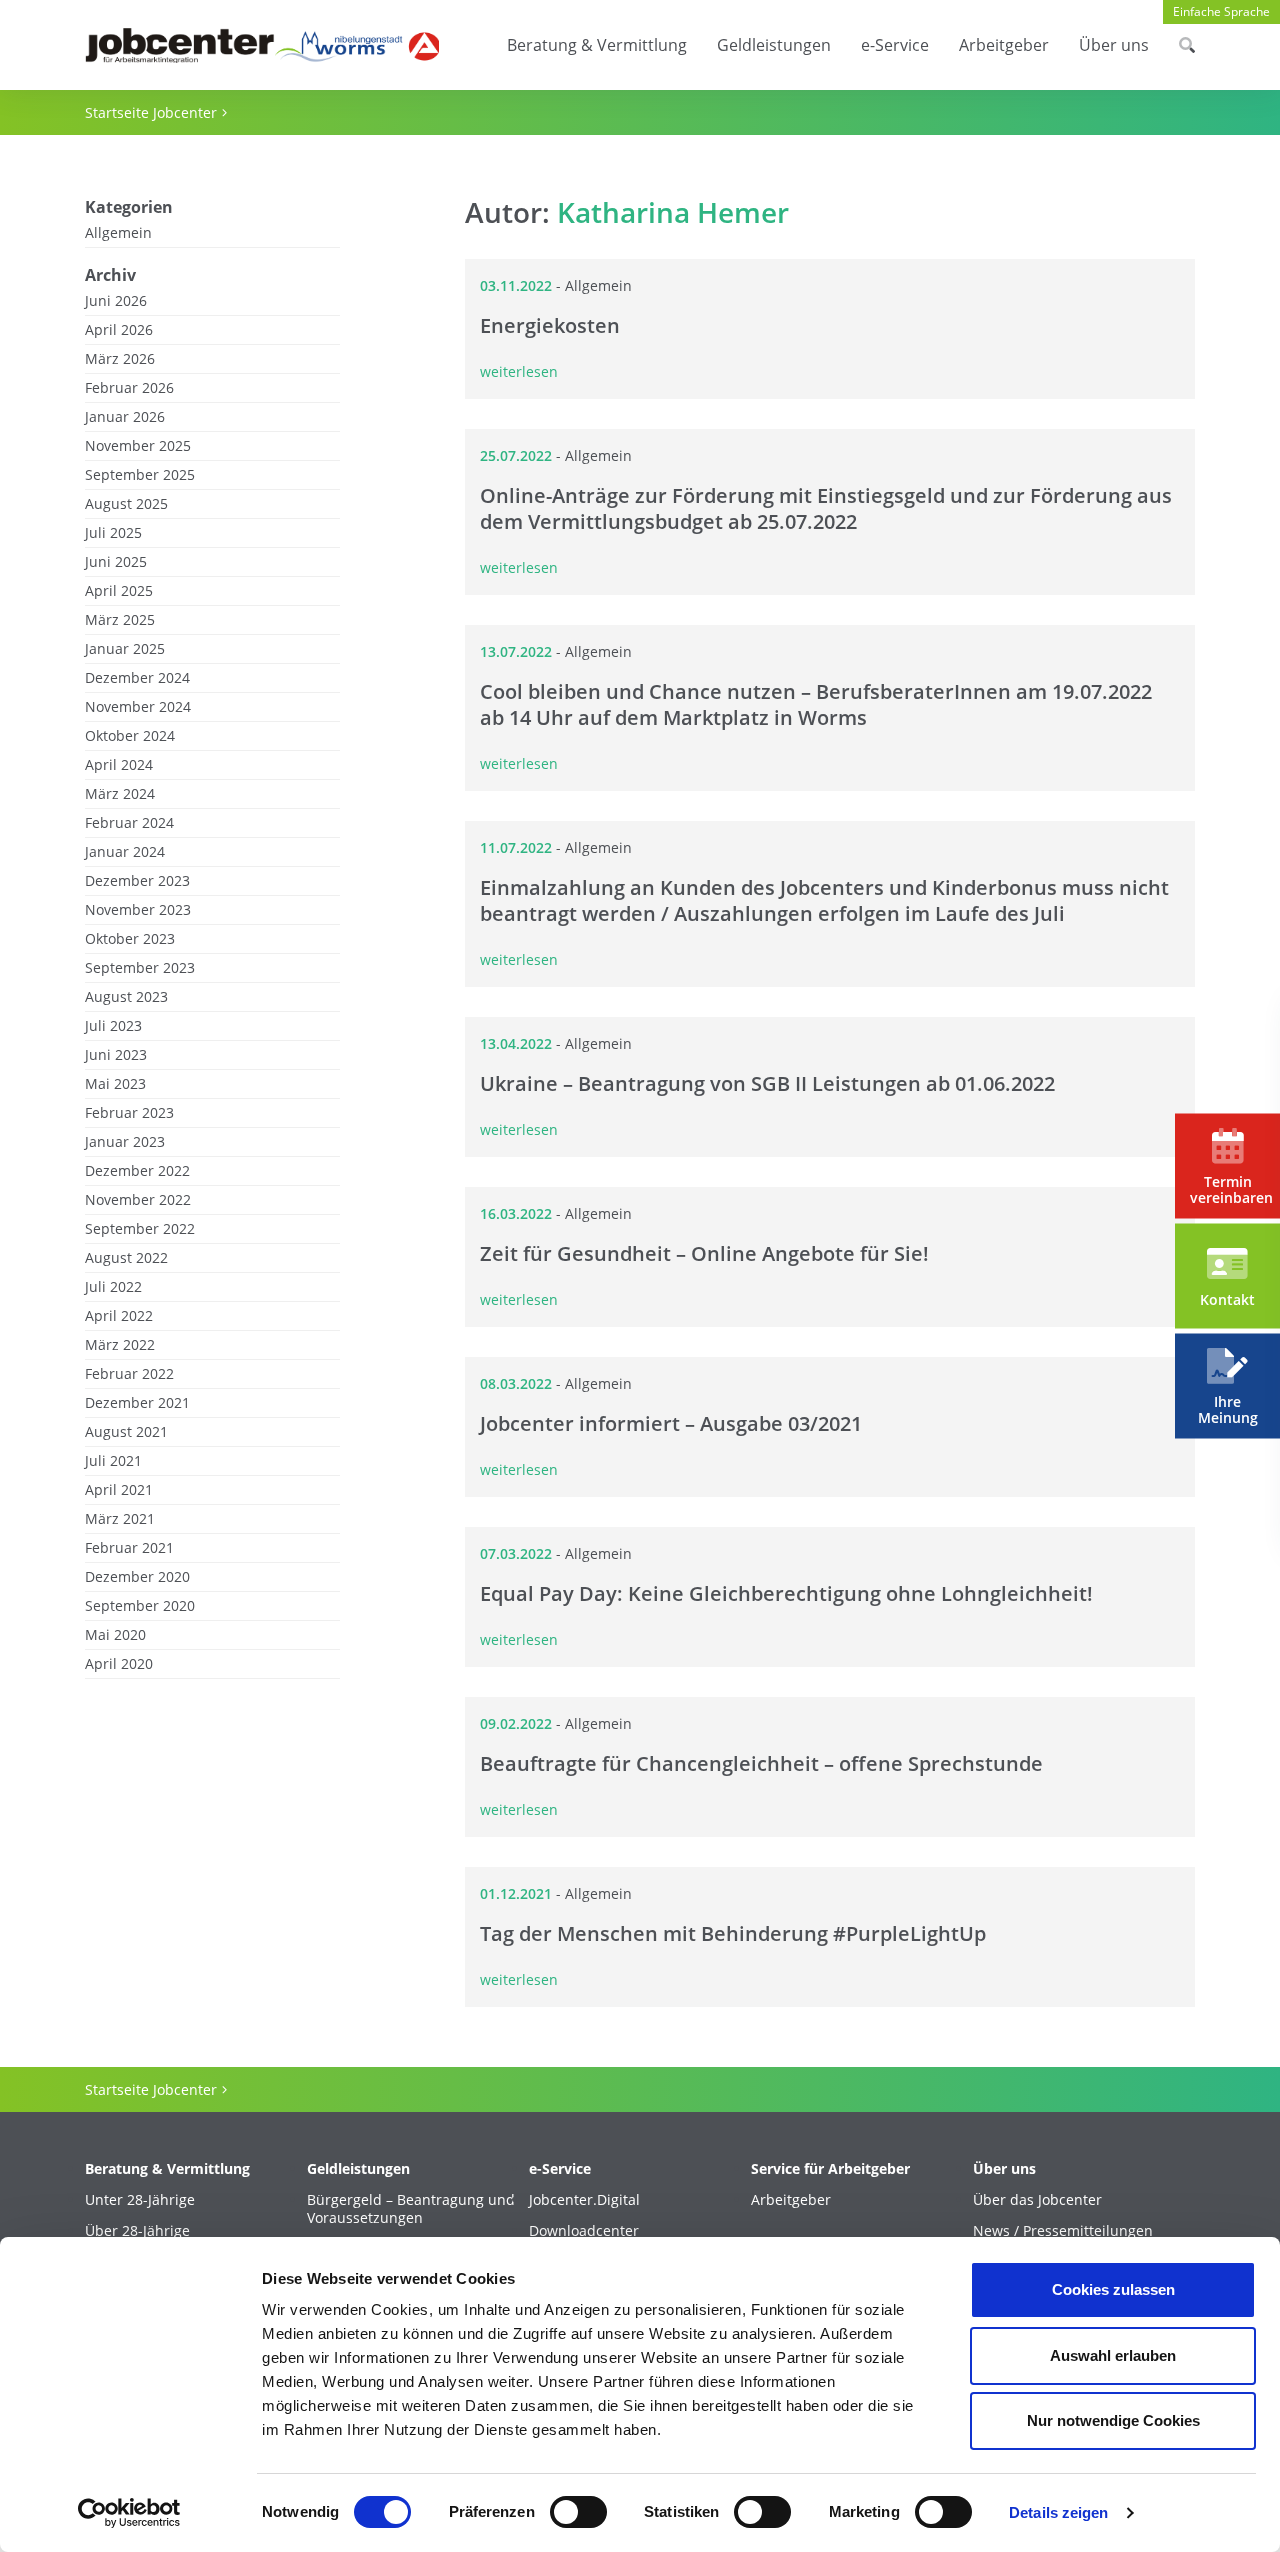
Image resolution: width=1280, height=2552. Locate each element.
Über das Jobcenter (1037, 2200)
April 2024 (119, 765)
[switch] (578, 2512)
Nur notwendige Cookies (1113, 2420)
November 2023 (138, 910)
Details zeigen (1058, 2512)
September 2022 (140, 1229)
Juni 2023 (116, 1055)
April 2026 (119, 330)
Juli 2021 (113, 1461)
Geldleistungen (774, 45)
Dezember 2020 (137, 1577)
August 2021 (126, 1432)
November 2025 (138, 446)
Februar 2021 (129, 1548)
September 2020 (140, 1606)
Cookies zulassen (1113, 2289)
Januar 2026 (125, 417)
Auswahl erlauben (1113, 2355)
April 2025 (119, 591)
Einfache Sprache (1221, 11)
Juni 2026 (116, 301)
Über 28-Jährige (137, 2231)
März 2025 (120, 620)
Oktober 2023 (130, 939)
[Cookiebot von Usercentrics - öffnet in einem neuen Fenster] (129, 2513)
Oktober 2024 (130, 736)
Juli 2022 (113, 1287)
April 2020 (119, 1664)
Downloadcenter (584, 2231)
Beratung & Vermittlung (597, 45)
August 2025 (126, 504)
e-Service (895, 45)
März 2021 (120, 1519)
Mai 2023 (115, 1084)
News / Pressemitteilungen (1063, 2231)
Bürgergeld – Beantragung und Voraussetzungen (411, 2209)
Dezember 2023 (137, 881)
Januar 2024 (125, 852)
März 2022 (120, 1345)
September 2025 (140, 475)
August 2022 (126, 1258)
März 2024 (120, 794)
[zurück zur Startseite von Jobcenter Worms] (262, 45)
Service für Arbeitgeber (830, 2169)
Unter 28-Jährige (140, 2200)
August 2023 (126, 997)
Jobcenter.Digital (584, 2200)
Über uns (1114, 45)
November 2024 (138, 707)
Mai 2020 (115, 1635)
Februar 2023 (129, 1113)
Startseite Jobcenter (151, 112)
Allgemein (118, 233)
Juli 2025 (113, 533)
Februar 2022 (129, 1374)
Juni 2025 (116, 562)
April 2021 (119, 1490)
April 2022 (119, 1316)
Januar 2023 (125, 1142)
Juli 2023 (113, 1026)
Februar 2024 (129, 823)
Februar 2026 (129, 388)
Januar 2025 (125, 649)
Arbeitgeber (1004, 45)
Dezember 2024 (137, 678)
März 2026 (120, 359)
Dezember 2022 (137, 1171)
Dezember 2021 (137, 1403)
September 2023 (140, 968)
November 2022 (138, 1200)
